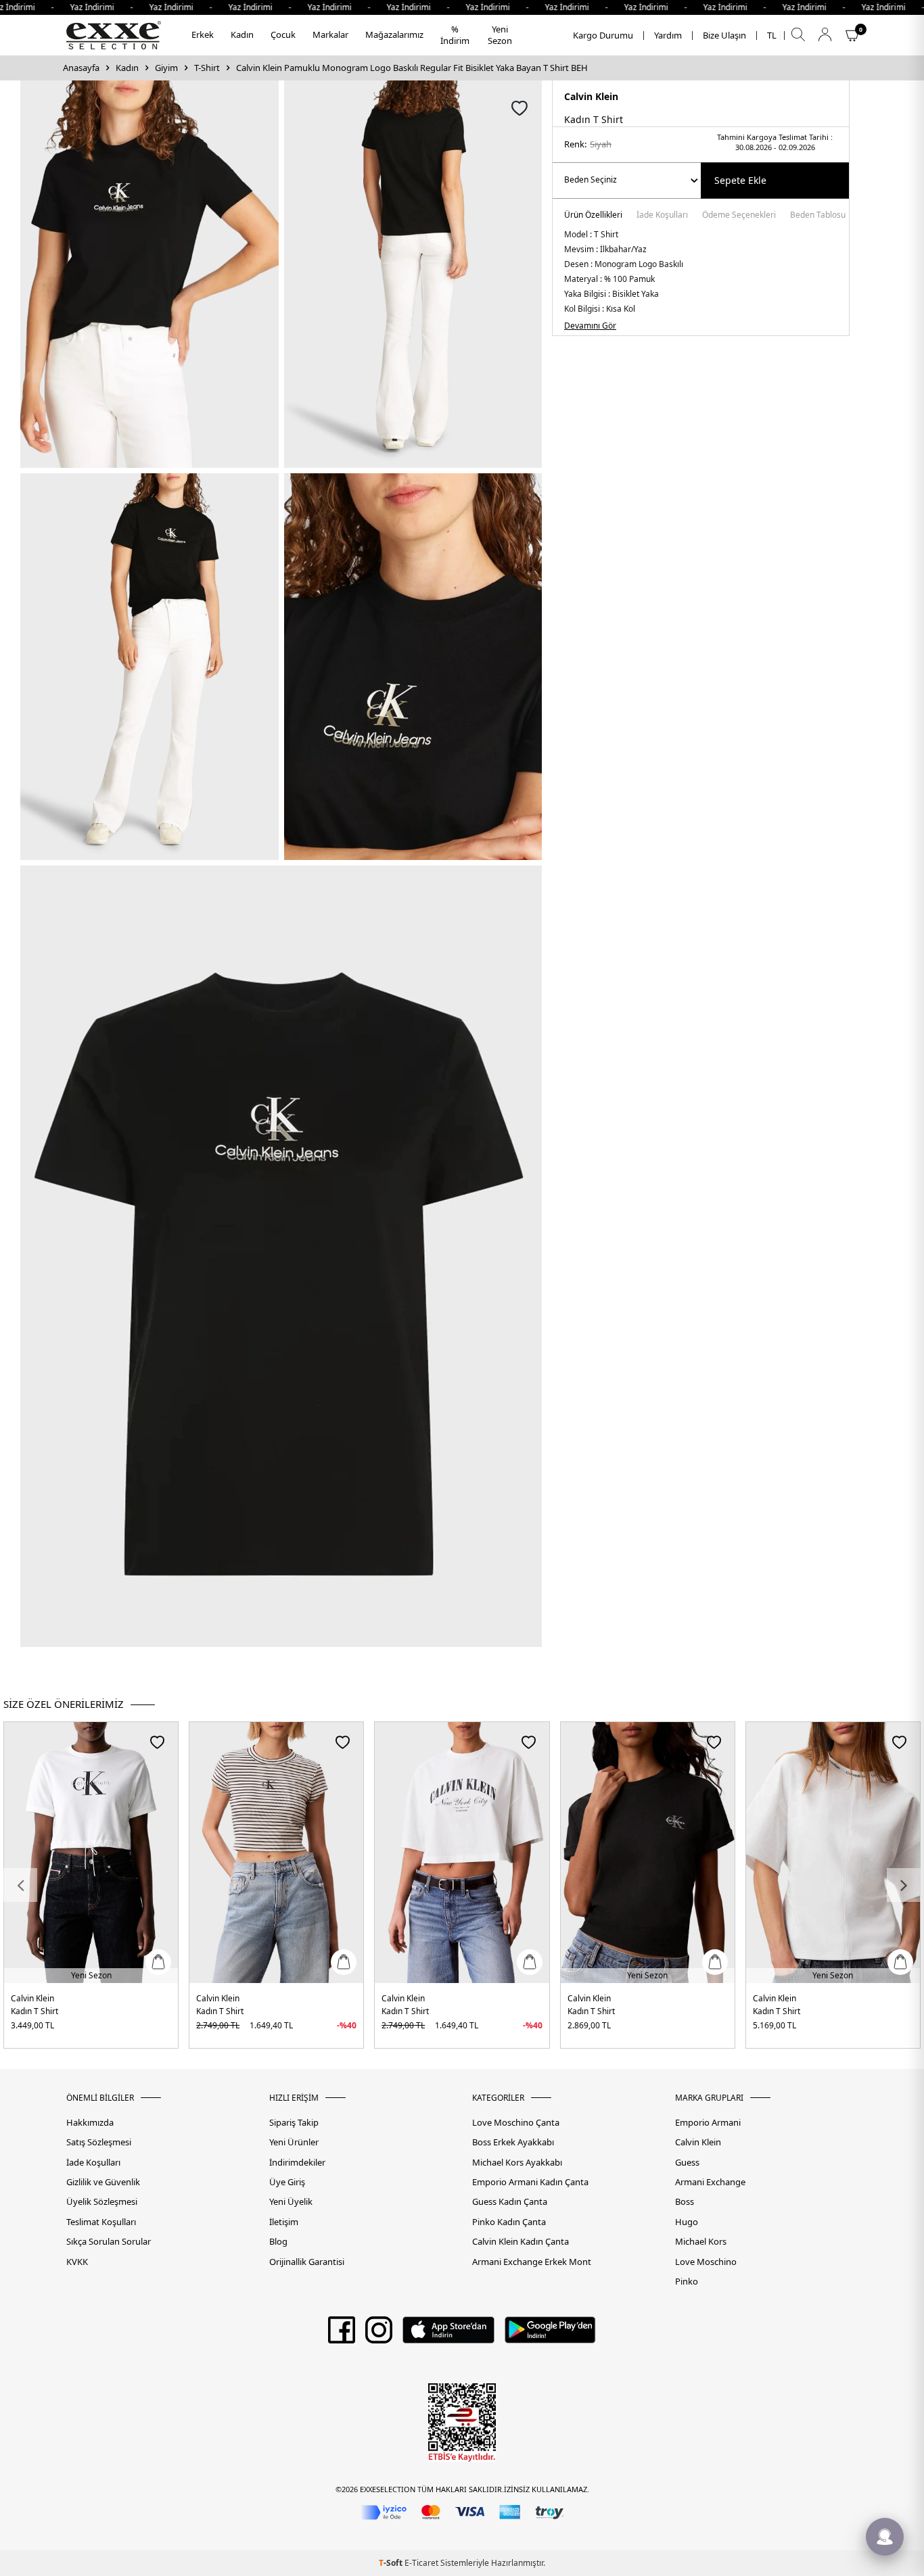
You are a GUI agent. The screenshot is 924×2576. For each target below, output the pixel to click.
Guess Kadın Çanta (510, 2202)
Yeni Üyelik (291, 2202)
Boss (685, 2202)
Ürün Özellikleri (593, 216)
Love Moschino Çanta (516, 2123)
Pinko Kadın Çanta (509, 2222)
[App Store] (448, 2335)
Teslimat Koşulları (101, 2222)
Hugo (687, 2222)
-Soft (392, 2563)
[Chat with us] (885, 2537)
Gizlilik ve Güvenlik (103, 2182)
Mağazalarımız (394, 34)
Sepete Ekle (740, 180)
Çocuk (283, 34)
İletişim (284, 2222)
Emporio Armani (708, 2123)
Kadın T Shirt (34, 2011)
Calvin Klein (591, 96)
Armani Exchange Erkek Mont (532, 2262)
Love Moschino (706, 2262)
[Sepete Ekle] (158, 1962)
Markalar (330, 34)
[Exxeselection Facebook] (342, 2335)
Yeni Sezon (500, 35)
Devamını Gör (590, 326)
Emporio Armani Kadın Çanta (530, 2182)
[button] (20, 1885)
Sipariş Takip (294, 2123)
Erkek (203, 34)
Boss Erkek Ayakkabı (513, 2142)
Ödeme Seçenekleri (739, 216)
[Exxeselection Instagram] (379, 2335)
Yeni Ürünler (294, 2142)
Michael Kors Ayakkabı (517, 2163)
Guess (687, 2163)
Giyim (166, 68)
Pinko (687, 2282)
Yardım (668, 35)
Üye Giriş (287, 2182)
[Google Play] (550, 2335)
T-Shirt (207, 68)
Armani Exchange (710, 2182)
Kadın (242, 34)
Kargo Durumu (603, 35)
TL (772, 35)
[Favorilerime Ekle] (157, 1742)
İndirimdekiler (297, 2163)
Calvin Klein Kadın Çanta (521, 2242)
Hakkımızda (90, 2123)
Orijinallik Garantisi (307, 2262)
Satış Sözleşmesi (99, 2142)
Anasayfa (81, 68)
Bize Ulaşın (724, 35)
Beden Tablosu (818, 216)
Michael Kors (701, 2242)
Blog (278, 2242)
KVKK (77, 2262)
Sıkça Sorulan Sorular (109, 2242)
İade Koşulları (662, 216)
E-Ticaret (421, 2563)
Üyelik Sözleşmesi (102, 2202)
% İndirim (455, 35)
